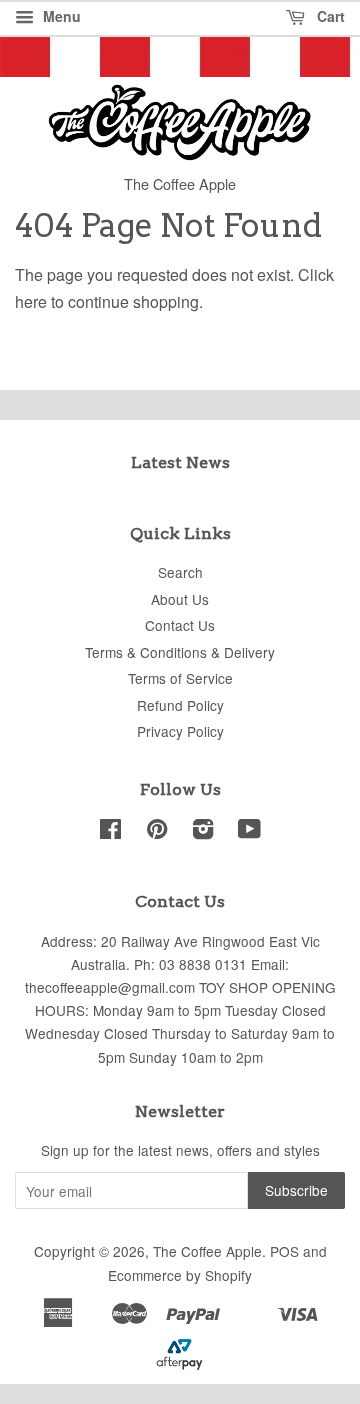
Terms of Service (180, 678)
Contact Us (180, 625)
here (31, 301)
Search (180, 572)
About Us (180, 599)
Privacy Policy (180, 731)
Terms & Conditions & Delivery (180, 652)
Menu (60, 16)
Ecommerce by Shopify (180, 1275)
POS (284, 1251)
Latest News (180, 462)
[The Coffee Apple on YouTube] (249, 832)
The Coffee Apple (207, 1251)
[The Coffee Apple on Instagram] (203, 832)
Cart (329, 16)
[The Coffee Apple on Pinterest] (157, 832)
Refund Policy (180, 705)
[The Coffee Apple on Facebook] (110, 832)
